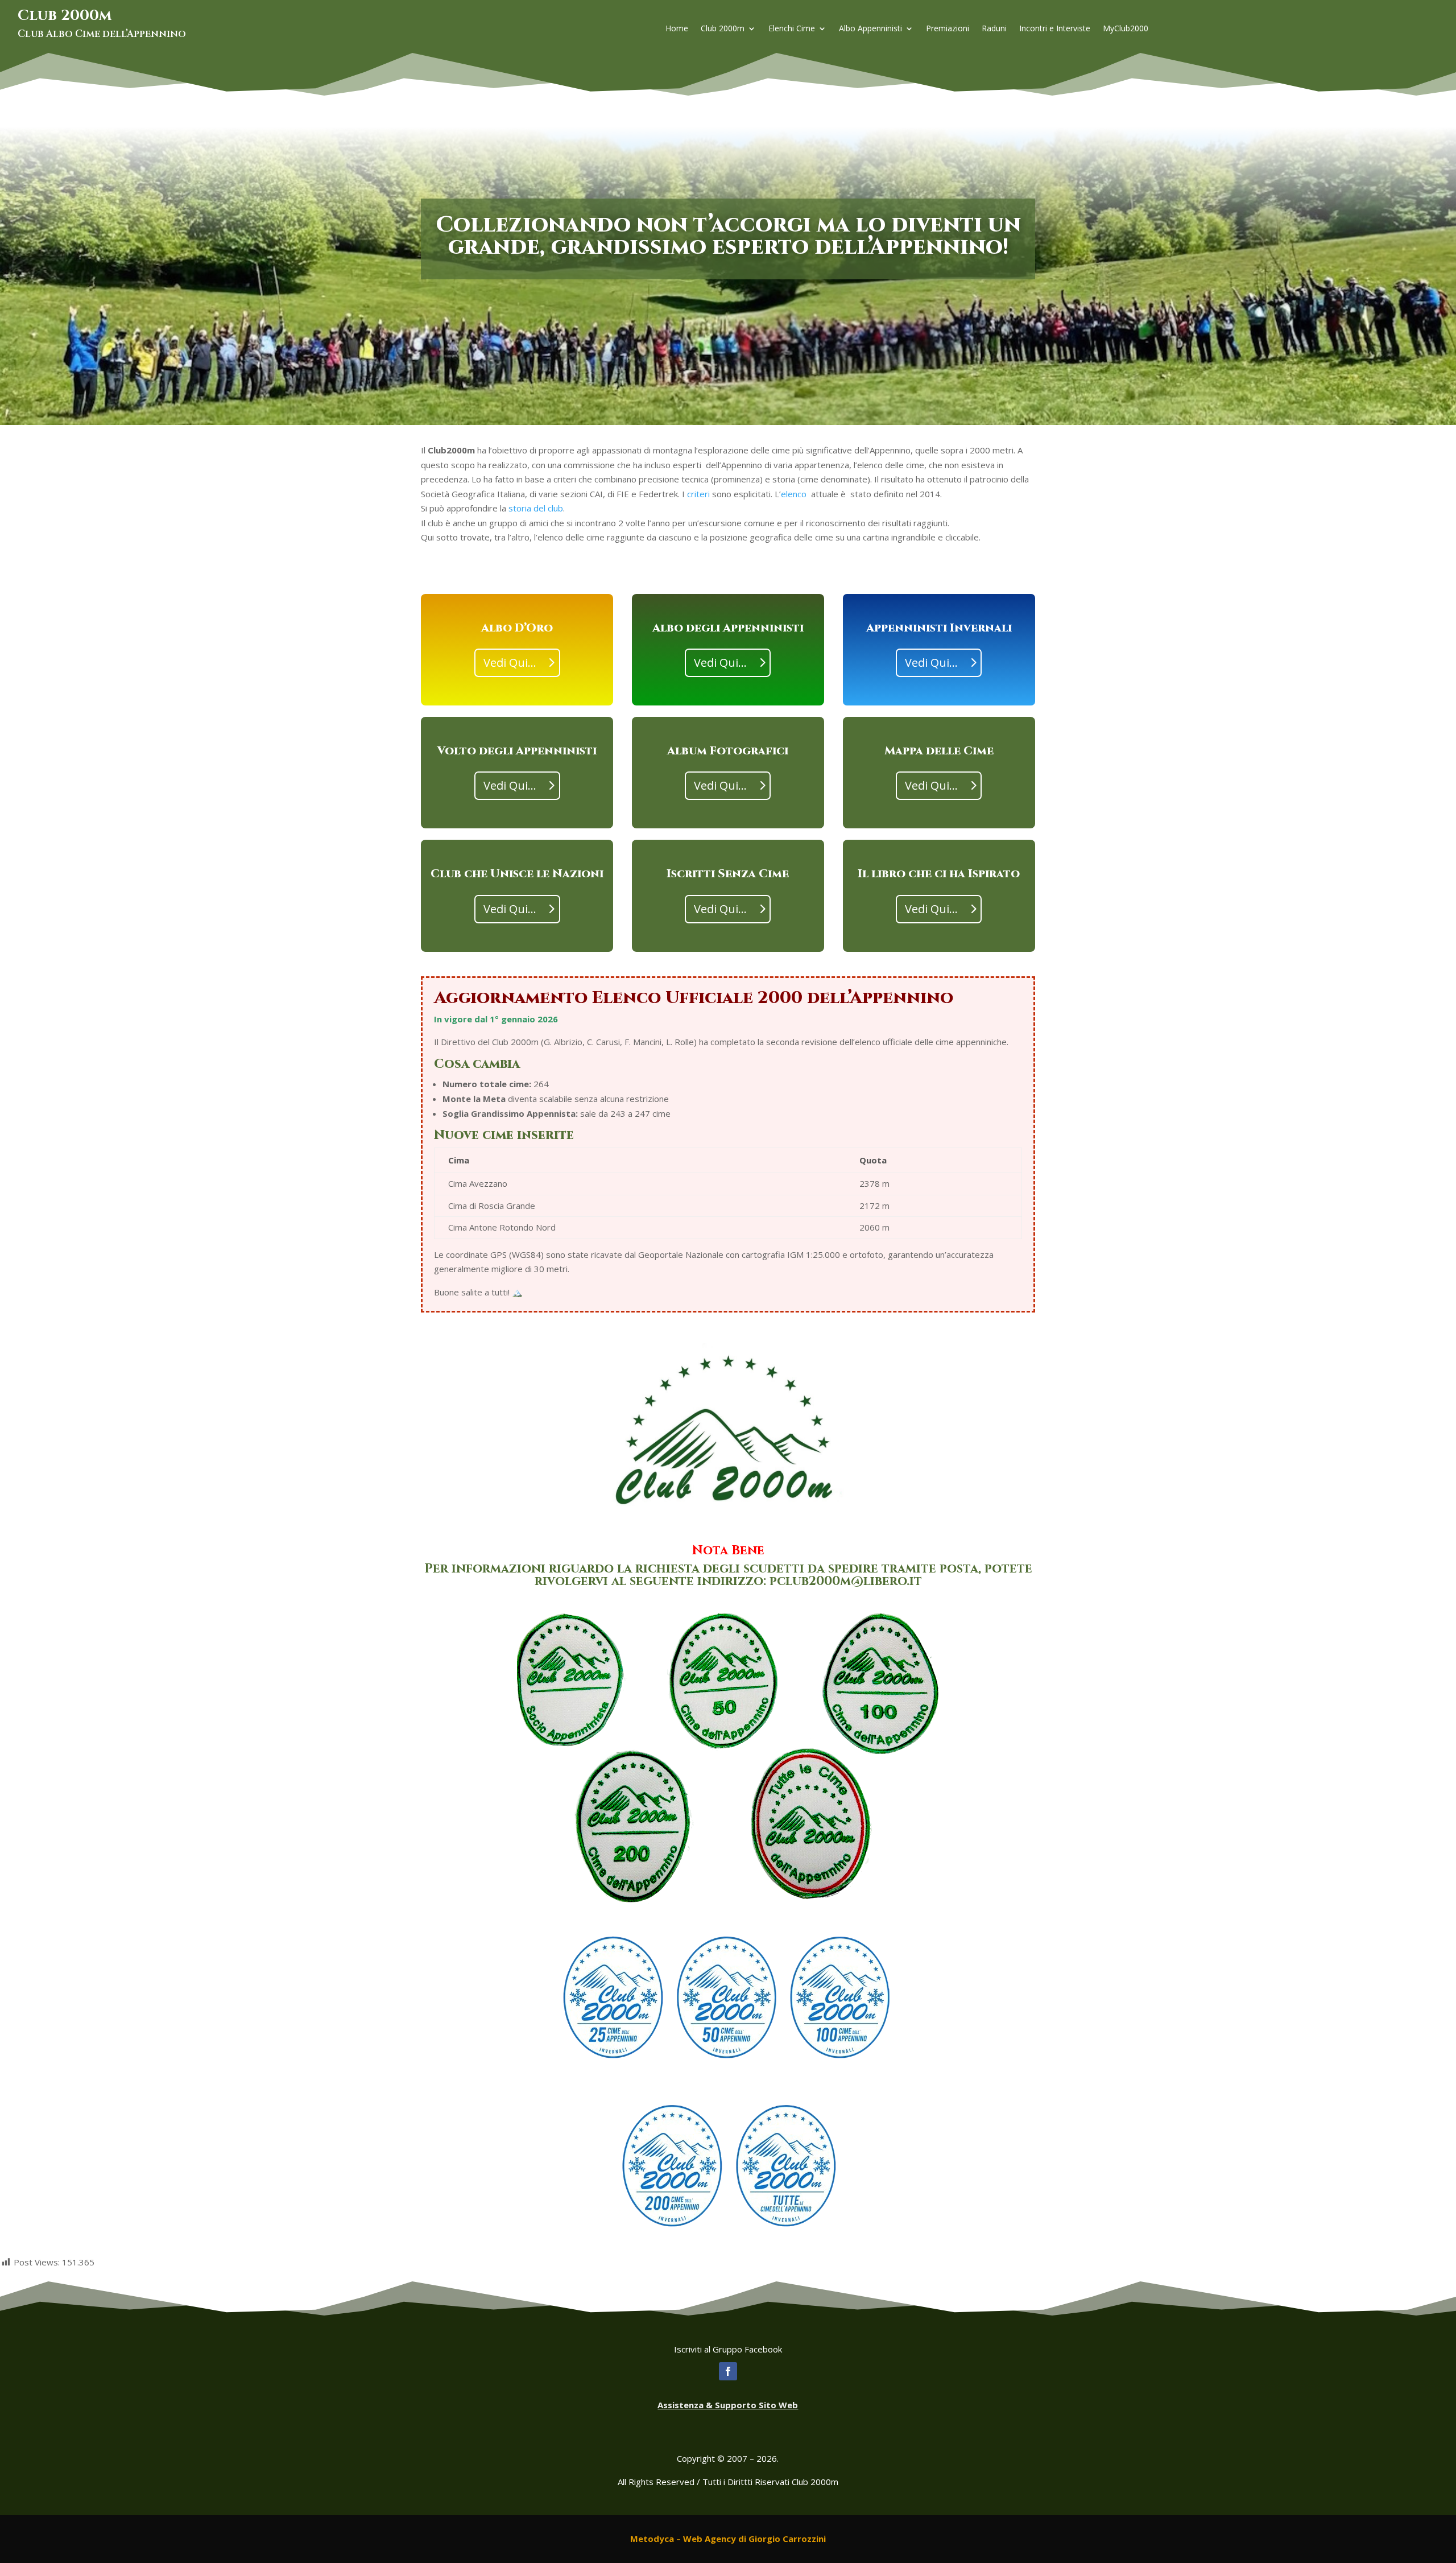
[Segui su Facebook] (728, 2371)
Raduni (994, 29)
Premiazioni (948, 29)
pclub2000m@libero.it (846, 1581)
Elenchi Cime (792, 29)
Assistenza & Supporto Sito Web (728, 2405)
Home (677, 29)
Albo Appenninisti (870, 29)
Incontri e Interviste (1055, 29)
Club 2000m (723, 29)
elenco (794, 494)
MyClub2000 (1126, 29)
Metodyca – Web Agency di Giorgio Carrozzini (728, 2539)
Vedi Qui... (510, 663)
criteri (698, 494)
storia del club (536, 508)
